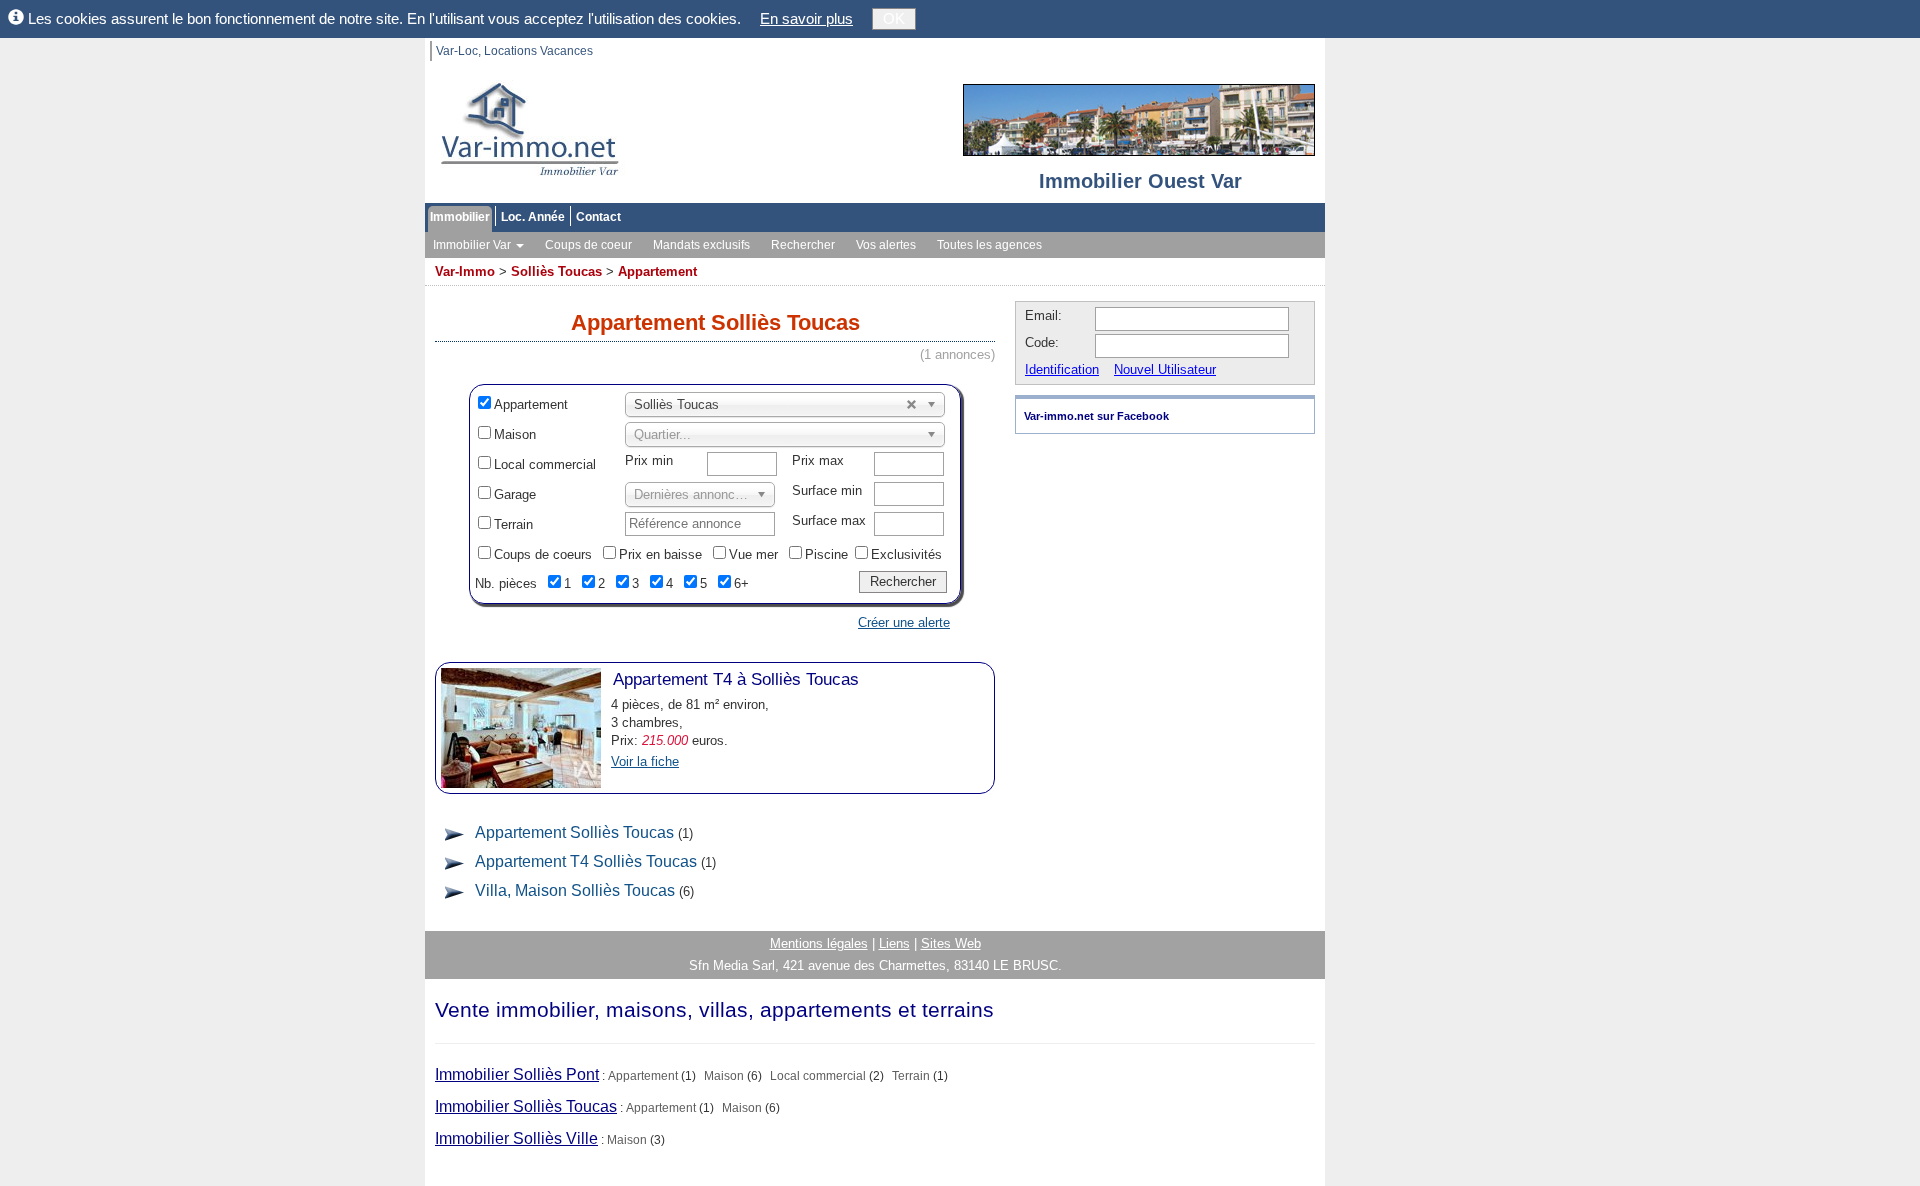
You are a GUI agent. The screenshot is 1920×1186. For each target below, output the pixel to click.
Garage (515, 494)
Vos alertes (886, 245)
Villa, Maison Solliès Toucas (575, 890)
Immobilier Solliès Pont (517, 1074)
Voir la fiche (645, 761)
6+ (741, 583)
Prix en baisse (660, 554)
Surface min (827, 490)
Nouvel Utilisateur (1165, 369)
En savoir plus (806, 18)
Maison (515, 434)
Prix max (818, 460)
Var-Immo (465, 271)
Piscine (826, 554)
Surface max (829, 520)
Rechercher (803, 245)
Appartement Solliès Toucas (574, 832)
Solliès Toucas (556, 271)
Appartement (657, 271)
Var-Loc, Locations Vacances (514, 51)
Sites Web (951, 943)
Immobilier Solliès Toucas (526, 1106)
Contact (598, 217)
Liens (894, 943)
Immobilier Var (473, 245)
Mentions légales (819, 943)
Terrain (513, 524)
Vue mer (753, 554)
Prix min (649, 460)
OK (894, 18)
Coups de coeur (588, 245)
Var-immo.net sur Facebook (1096, 416)
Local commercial (545, 464)
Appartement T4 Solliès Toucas (586, 861)
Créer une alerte (904, 622)
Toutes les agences (989, 245)
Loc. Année (533, 217)
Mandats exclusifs (701, 245)
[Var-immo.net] (525, 130)
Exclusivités (906, 554)
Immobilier (460, 217)
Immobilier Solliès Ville (516, 1138)
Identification (1062, 369)
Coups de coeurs (543, 554)
